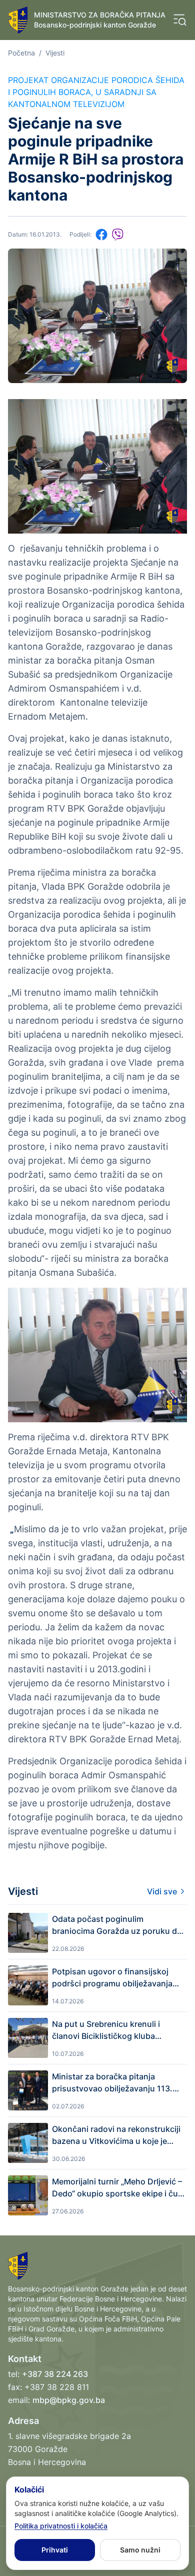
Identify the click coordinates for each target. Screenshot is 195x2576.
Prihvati (55, 2550)
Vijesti (55, 53)
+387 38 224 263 (55, 2374)
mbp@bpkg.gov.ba (69, 2400)
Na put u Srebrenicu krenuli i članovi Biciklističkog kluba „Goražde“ (106, 2030)
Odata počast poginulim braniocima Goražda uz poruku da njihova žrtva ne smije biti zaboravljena (117, 1925)
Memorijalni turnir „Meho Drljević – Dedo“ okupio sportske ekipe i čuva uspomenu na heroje (119, 2188)
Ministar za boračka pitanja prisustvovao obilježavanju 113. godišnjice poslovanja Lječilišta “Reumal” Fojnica (112, 2083)
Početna (21, 53)
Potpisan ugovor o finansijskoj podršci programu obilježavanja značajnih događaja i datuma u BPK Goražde (119, 1978)
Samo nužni (140, 2550)
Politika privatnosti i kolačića (61, 2526)
